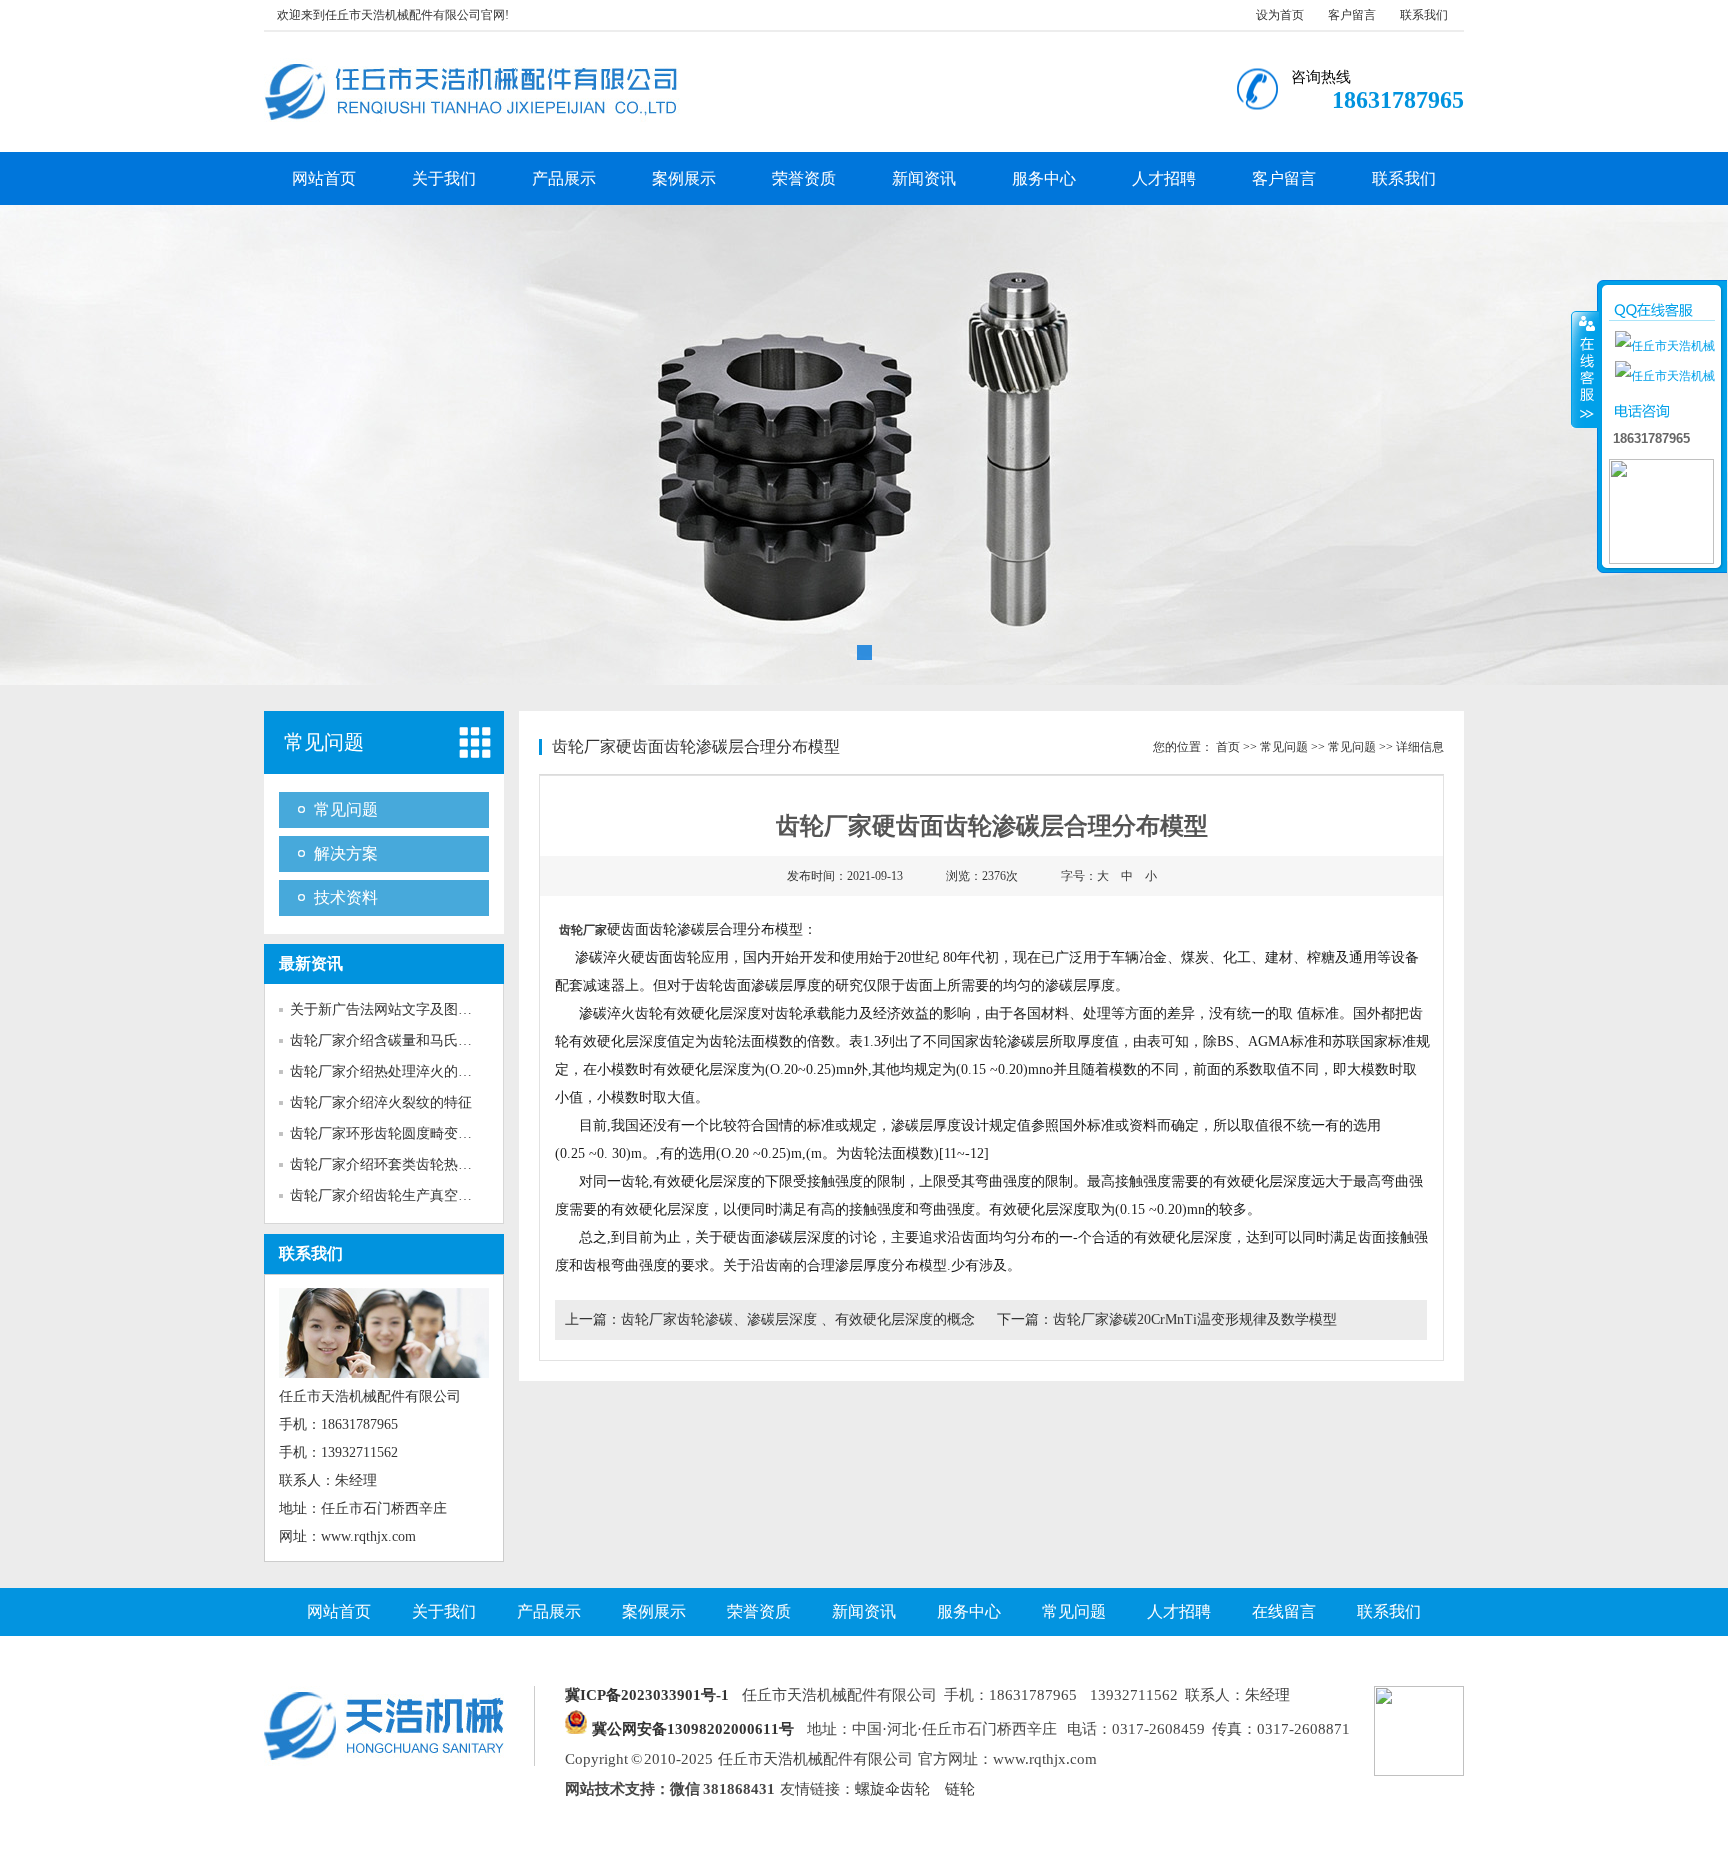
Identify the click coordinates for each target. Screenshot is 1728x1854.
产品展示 (564, 178)
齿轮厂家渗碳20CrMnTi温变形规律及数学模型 (1195, 1319)
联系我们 (1424, 15)
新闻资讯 (924, 178)
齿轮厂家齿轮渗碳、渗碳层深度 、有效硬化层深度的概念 (798, 1319)
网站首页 (324, 178)
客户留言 (1352, 15)
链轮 (960, 1789)
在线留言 (1284, 1611)
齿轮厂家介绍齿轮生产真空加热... (394, 1195)
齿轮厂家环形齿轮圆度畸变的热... (394, 1133)
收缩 (1585, 369)
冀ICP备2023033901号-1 (647, 1695)
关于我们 (444, 178)
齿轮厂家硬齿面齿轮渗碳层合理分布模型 (696, 746)
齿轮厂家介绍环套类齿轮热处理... (394, 1164)
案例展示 (684, 178)
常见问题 (324, 742)
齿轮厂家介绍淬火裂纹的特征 (381, 1102)
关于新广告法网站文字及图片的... (394, 1009)
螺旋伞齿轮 (892, 1789)
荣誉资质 (804, 178)
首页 (1228, 747)
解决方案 (346, 853)
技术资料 (346, 897)
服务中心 (1044, 178)
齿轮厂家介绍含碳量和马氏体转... (394, 1040)
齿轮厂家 (583, 930)
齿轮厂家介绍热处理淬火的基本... (394, 1071)
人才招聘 (1164, 178)
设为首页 (1280, 15)
